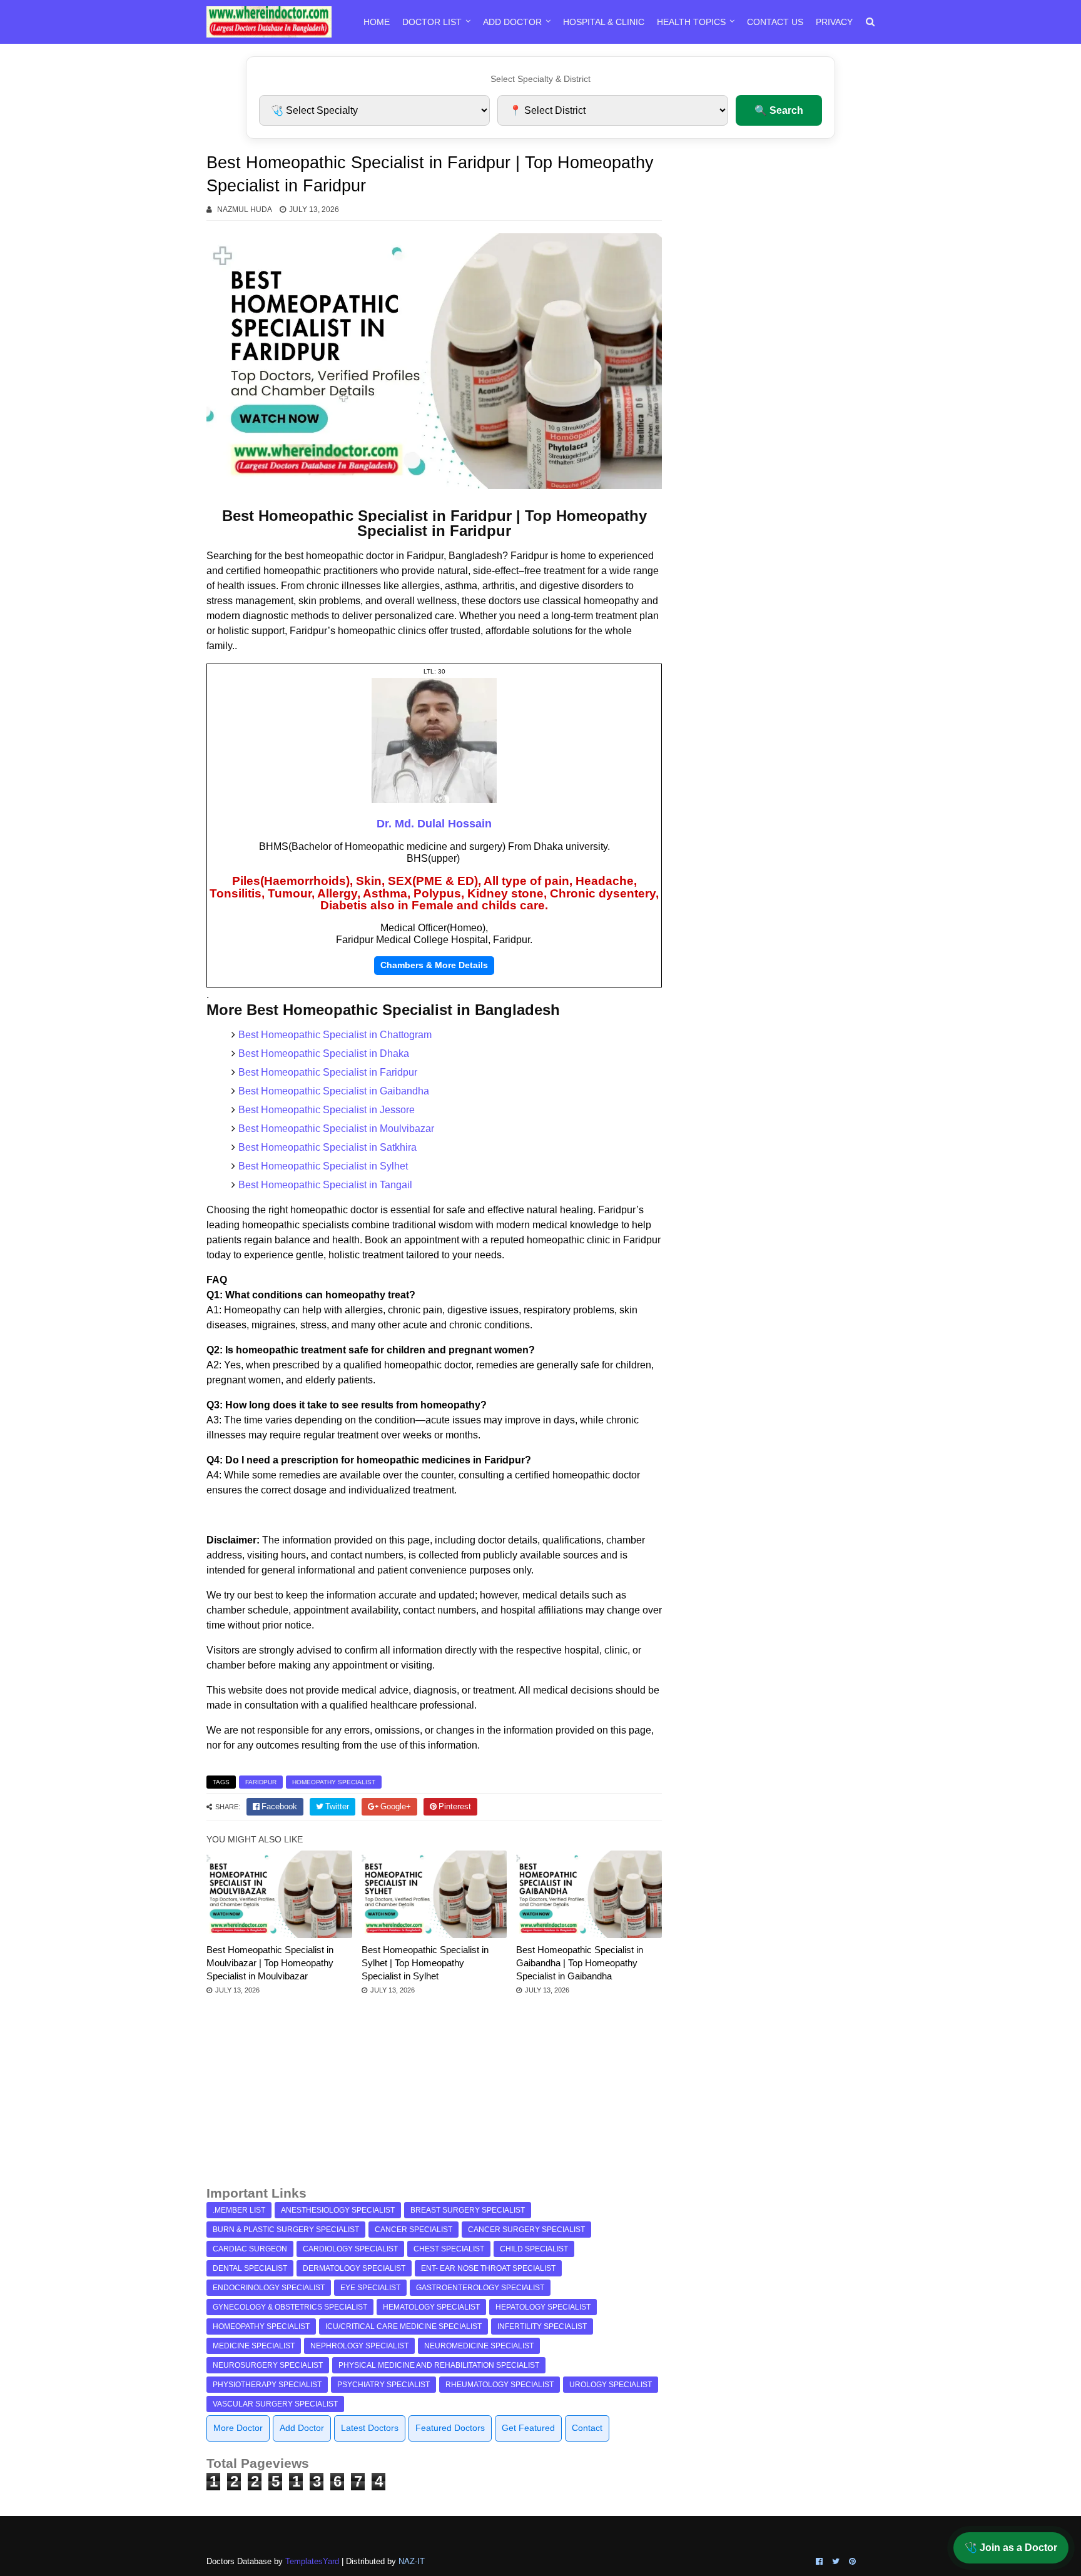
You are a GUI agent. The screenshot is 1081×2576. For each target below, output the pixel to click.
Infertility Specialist (542, 2326)
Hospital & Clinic (604, 22)
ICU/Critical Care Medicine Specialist (403, 2326)
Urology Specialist (611, 2385)
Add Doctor (512, 22)
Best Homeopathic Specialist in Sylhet (323, 1166)
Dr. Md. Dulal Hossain (434, 824)
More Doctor (238, 2428)
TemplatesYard (312, 2561)
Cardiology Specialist (350, 2249)
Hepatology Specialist (543, 2307)
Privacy (834, 22)
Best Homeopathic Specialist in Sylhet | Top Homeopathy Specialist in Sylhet (425, 1963)
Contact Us (775, 22)
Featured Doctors (450, 2428)
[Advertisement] (434, 2096)
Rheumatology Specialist (500, 2385)
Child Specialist (534, 2249)
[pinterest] (851, 2562)
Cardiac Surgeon (250, 2249)
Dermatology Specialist (354, 2268)
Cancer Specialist (414, 2230)
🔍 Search (779, 110)
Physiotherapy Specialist (267, 2385)
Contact (587, 2428)
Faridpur (261, 1782)
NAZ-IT (412, 2561)
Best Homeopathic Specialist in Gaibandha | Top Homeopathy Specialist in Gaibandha (580, 1963)
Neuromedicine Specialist (479, 2346)
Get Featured (528, 2428)
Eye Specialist (370, 2288)
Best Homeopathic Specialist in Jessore (327, 1110)
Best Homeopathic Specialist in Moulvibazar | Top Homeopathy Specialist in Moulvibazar (270, 1963)
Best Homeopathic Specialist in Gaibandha (334, 1091)
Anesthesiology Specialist (338, 2210)
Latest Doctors (370, 2428)
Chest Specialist (449, 2249)
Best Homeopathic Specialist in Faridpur (328, 1072)
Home (377, 22)
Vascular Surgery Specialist (275, 2404)
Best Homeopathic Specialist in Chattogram (335, 1035)
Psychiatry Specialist (383, 2385)
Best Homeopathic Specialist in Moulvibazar (336, 1129)
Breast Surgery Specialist (468, 2210)
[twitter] (836, 2562)
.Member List (239, 2210)
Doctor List (432, 22)
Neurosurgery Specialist (268, 2365)
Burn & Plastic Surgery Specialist (286, 2230)
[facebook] (819, 2562)
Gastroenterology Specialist (480, 2288)
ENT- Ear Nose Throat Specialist (488, 2268)
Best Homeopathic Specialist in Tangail (325, 1185)
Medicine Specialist (254, 2346)
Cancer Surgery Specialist (526, 2230)
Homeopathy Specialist (334, 1782)
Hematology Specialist (431, 2307)
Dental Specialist (250, 2268)
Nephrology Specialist (359, 2346)
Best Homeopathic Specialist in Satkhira (327, 1147)
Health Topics (691, 22)
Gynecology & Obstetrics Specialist (290, 2307)
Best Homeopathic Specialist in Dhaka (324, 1053)
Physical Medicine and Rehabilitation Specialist (439, 2365)
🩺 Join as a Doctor (1011, 2548)
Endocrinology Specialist (269, 2288)
